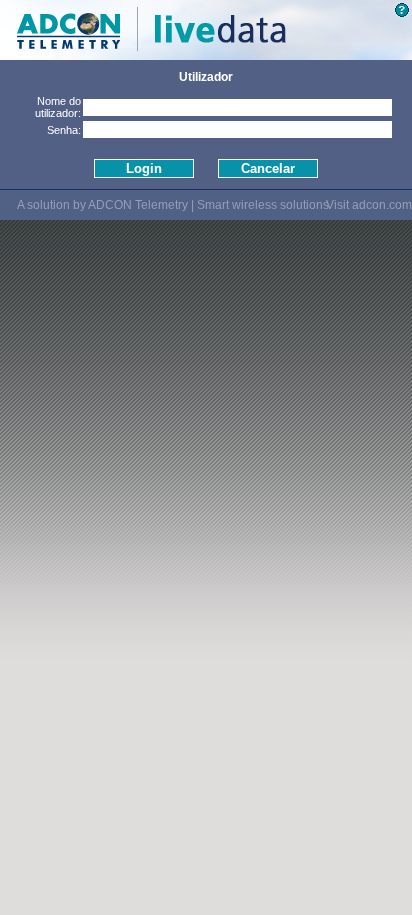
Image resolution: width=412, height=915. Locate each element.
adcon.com (382, 205)
